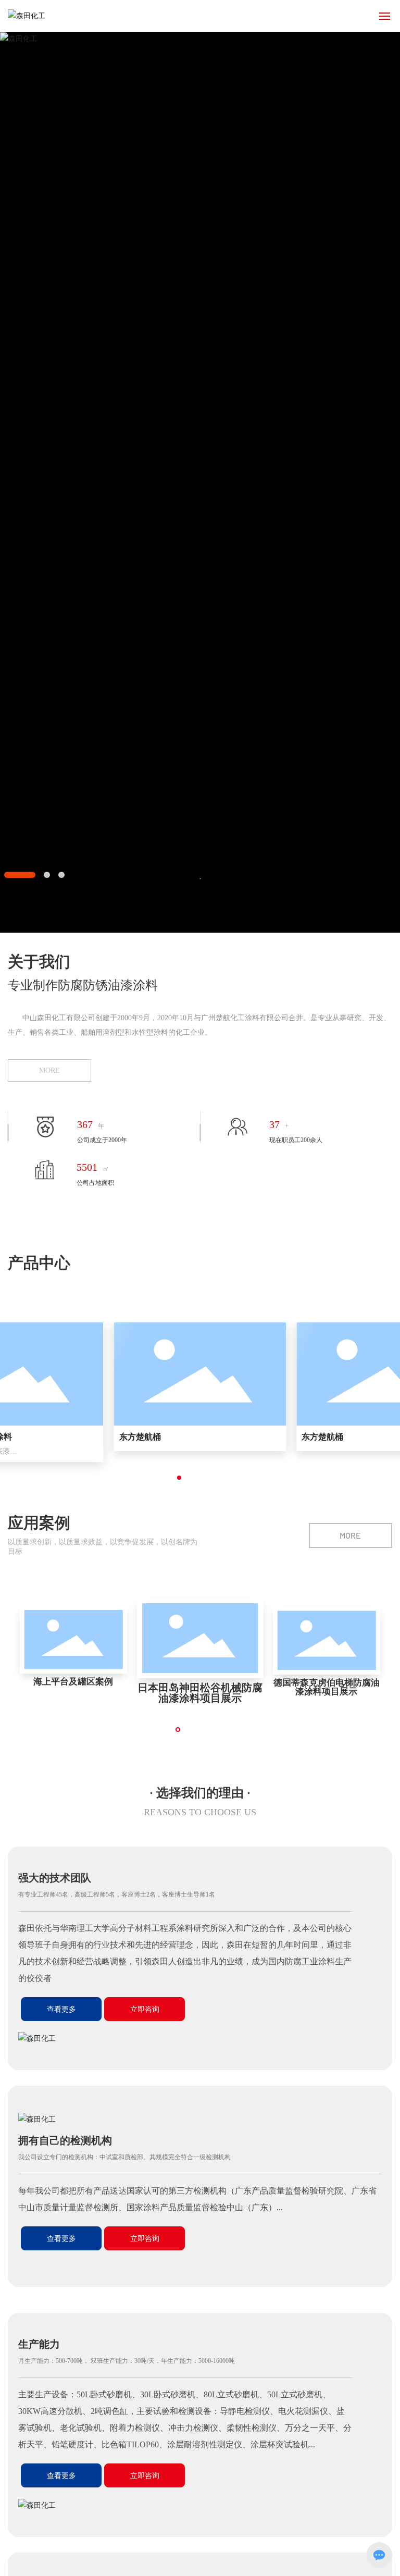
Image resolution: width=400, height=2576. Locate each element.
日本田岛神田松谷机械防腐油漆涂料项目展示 (200, 1693)
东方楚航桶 (140, 1437)
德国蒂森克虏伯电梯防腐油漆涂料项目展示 (327, 1687)
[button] (20, 875)
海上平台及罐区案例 (74, 1682)
